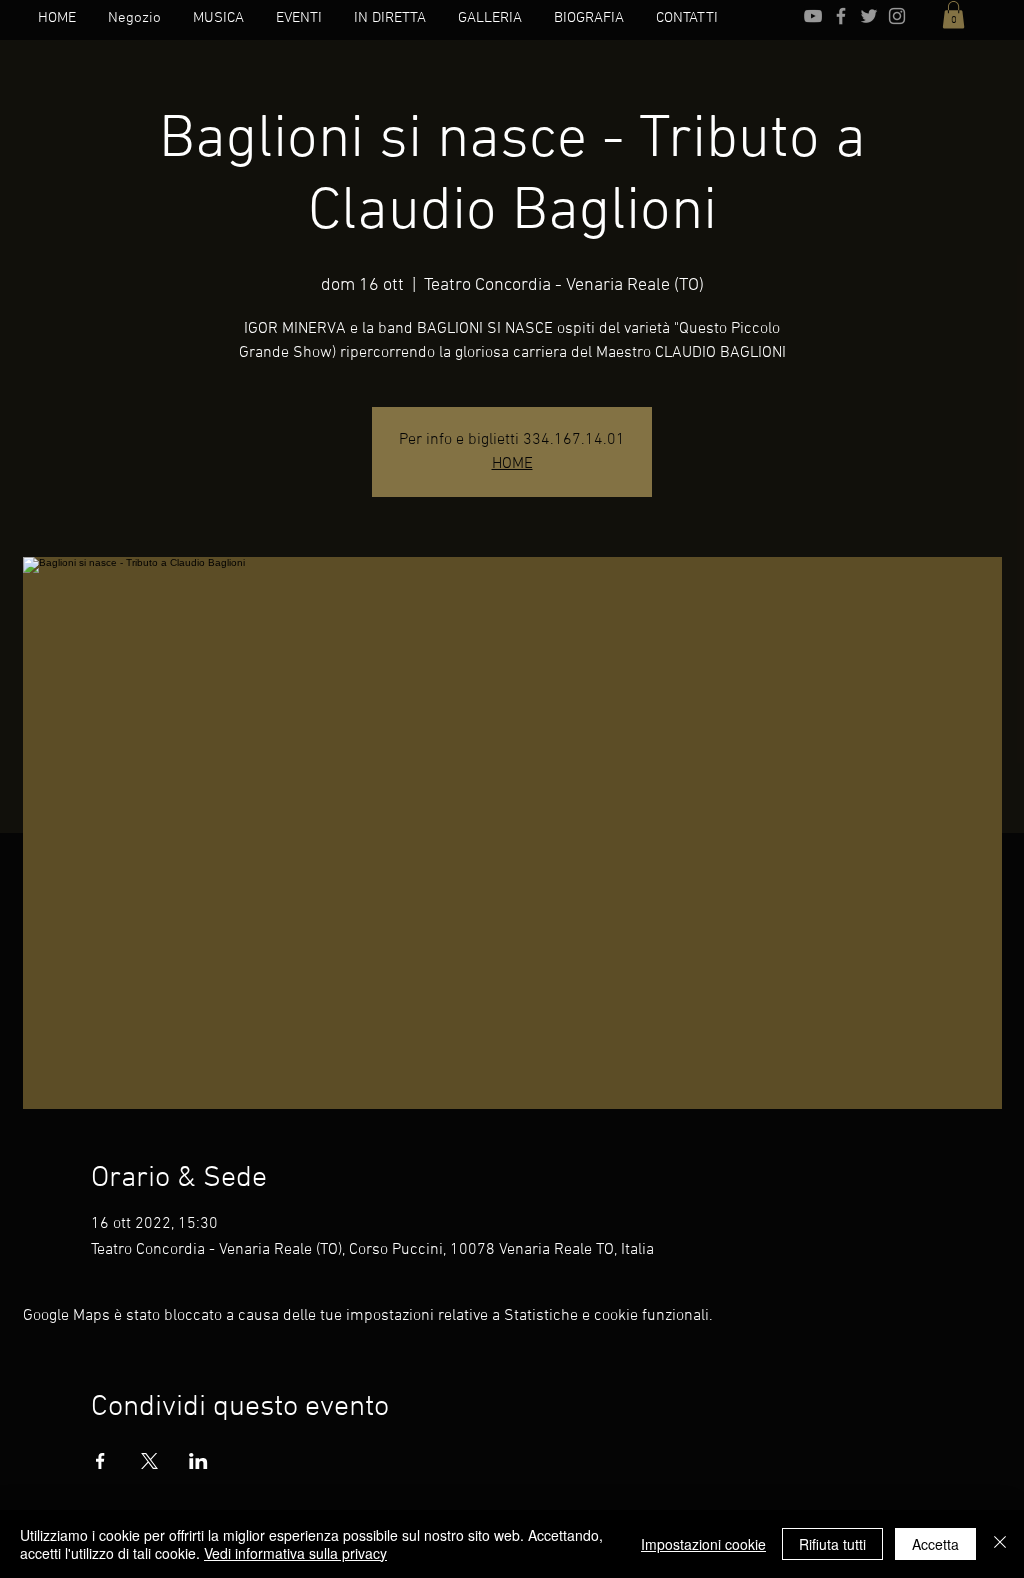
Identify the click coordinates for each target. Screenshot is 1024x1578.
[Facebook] (841, 16)
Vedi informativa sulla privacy (295, 1553)
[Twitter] (869, 16)
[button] (953, 14)
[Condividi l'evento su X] (149, 1461)
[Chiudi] (1000, 1544)
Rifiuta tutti (832, 1544)
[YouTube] (813, 16)
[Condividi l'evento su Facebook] (100, 1461)
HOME (512, 464)
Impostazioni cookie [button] (703, 1544)
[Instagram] (897, 16)
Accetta (935, 1544)
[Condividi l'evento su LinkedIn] (198, 1461)
